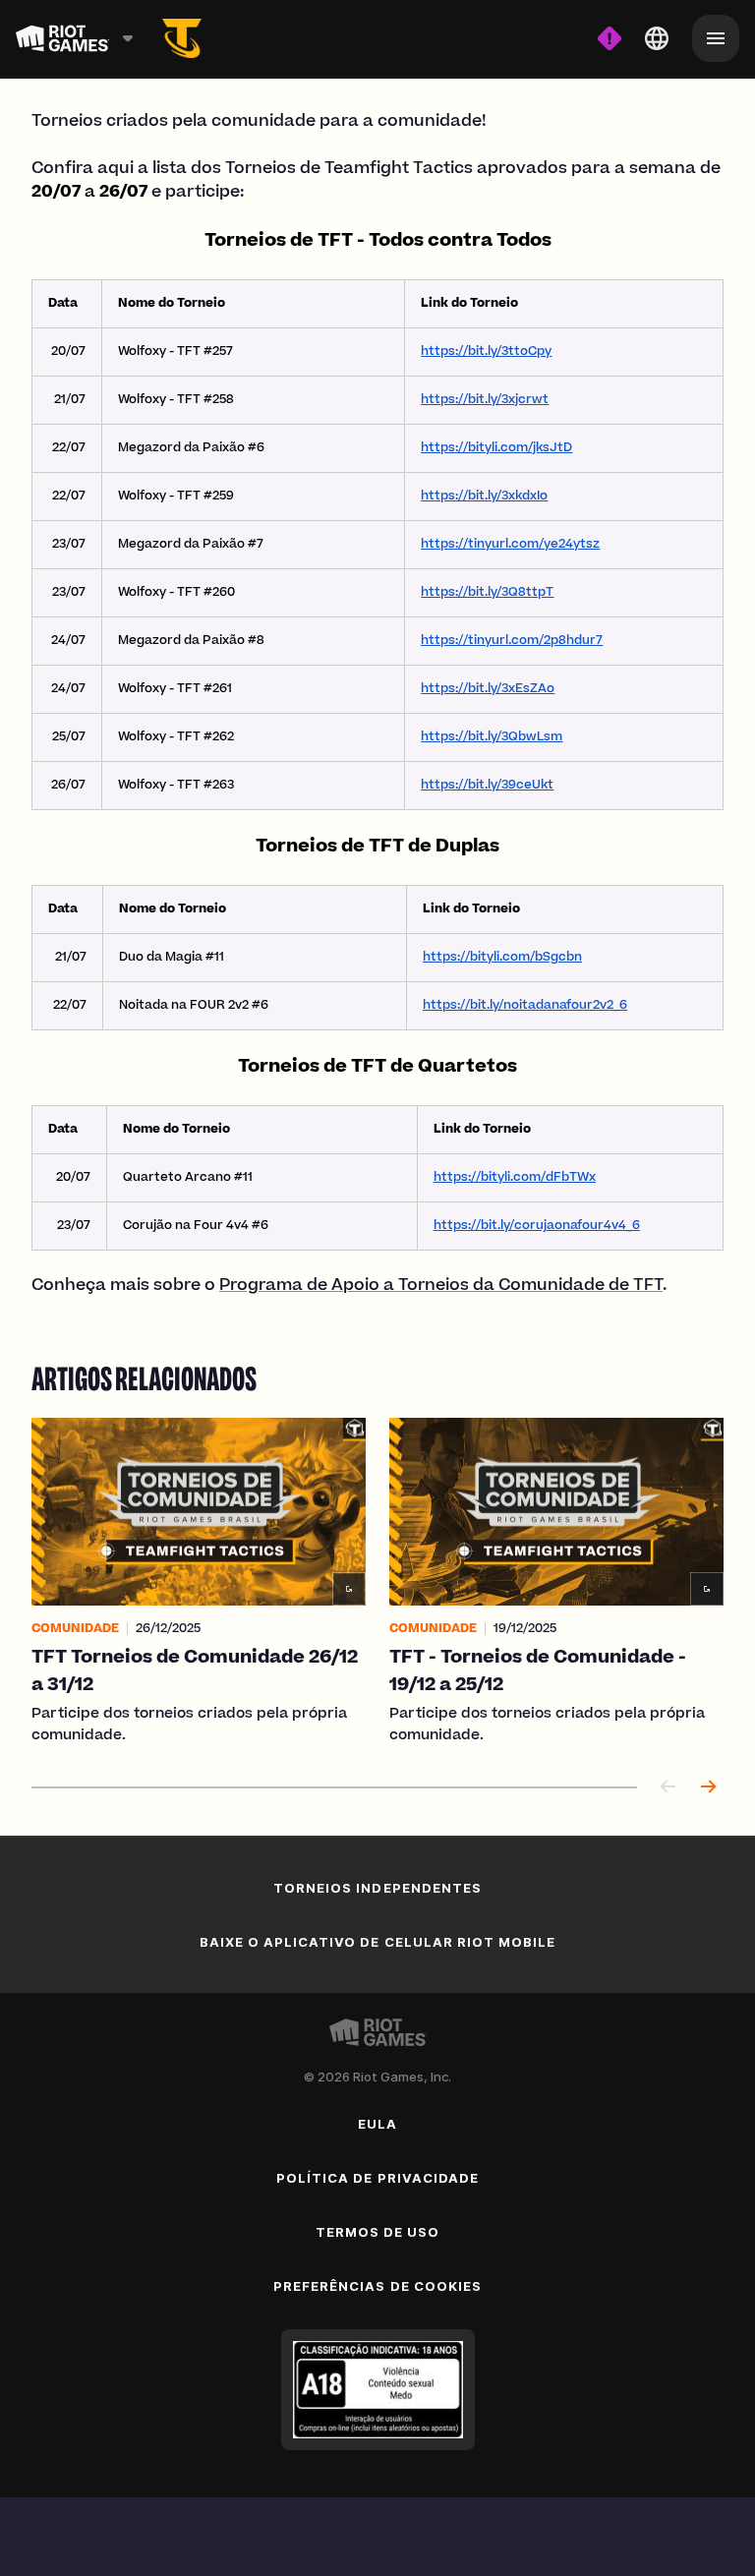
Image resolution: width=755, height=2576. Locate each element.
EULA (377, 2124)
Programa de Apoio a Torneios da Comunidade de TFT (441, 1286)
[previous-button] (668, 1788)
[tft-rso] (182, 38)
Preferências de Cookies (377, 2286)
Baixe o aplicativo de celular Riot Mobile (378, 1942)
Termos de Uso (378, 2232)
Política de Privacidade (377, 2178)
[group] (377, 1582)
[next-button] (708, 1788)
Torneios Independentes (377, 1888)
